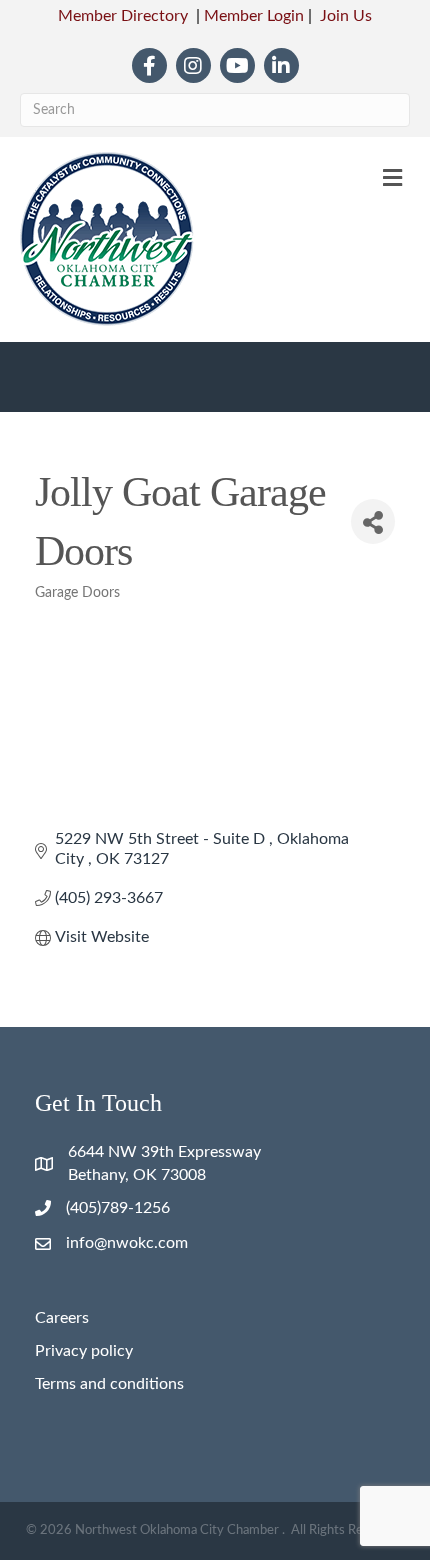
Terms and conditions (109, 1384)
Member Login (254, 16)
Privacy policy (84, 1351)
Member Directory (123, 16)
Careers (62, 1318)
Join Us (346, 16)
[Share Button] (373, 521)
